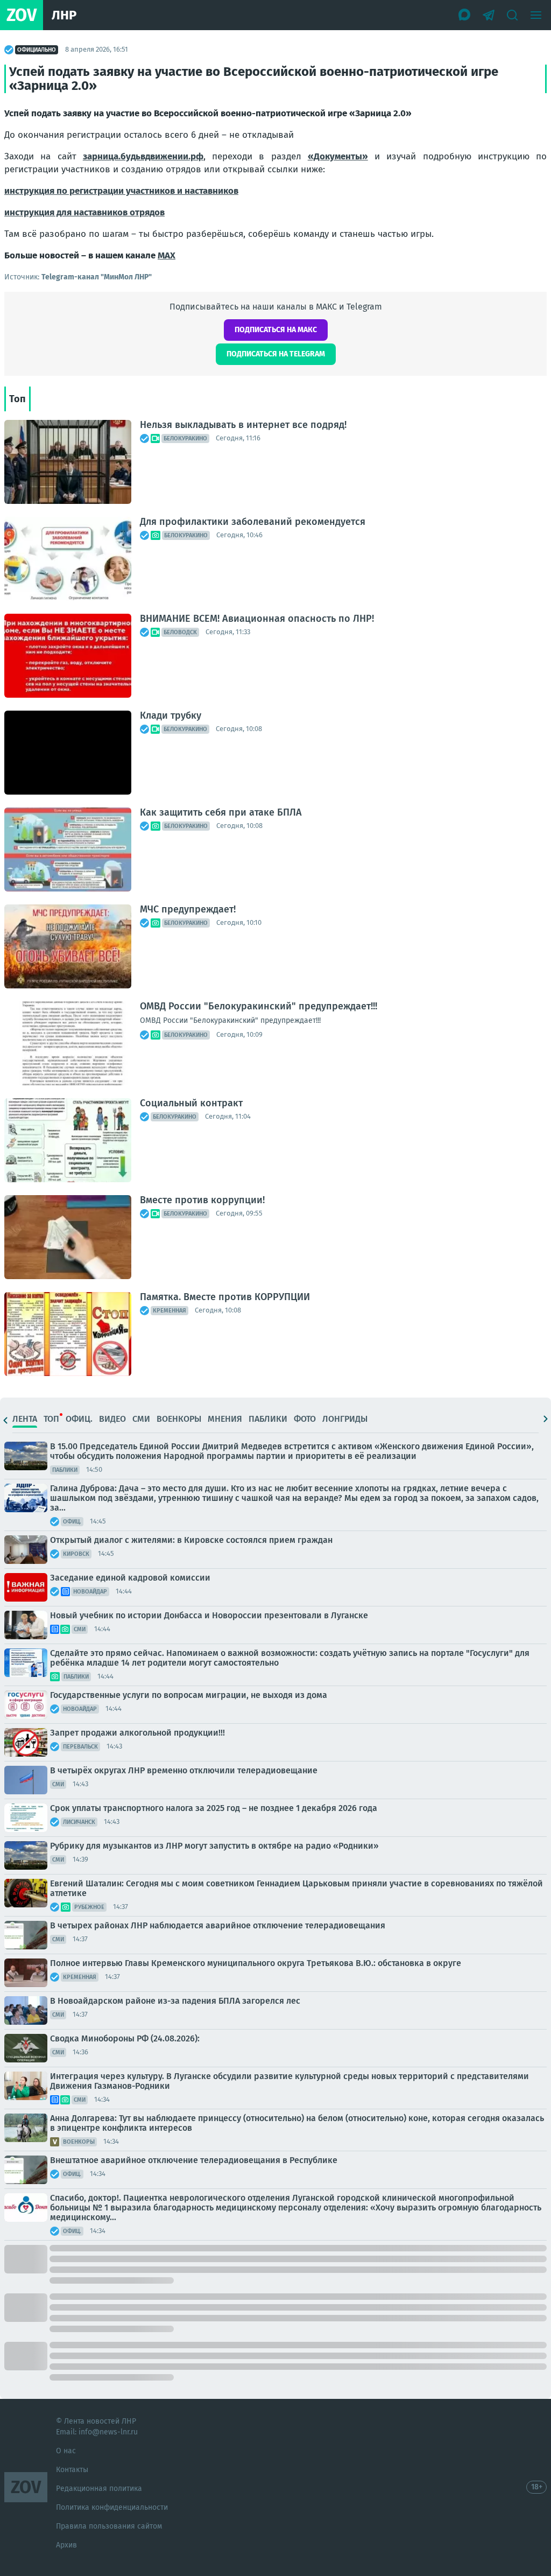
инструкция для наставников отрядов (84, 212)
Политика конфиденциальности (112, 2507)
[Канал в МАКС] (465, 15)
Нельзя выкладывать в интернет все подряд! (243, 425)
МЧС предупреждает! (188, 909)
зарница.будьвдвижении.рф (143, 156)
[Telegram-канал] (489, 15)
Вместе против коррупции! (202, 1200)
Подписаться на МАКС (276, 330)
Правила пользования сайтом (109, 2526)
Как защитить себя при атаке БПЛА (221, 812)
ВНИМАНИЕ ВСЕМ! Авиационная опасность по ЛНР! (257, 619)
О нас (66, 2451)
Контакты (72, 2470)
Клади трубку (171, 715)
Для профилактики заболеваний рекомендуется (253, 522)
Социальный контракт (191, 1103)
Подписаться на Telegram (276, 354)
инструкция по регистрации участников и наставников (121, 191)
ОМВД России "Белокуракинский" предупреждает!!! (259, 1006)
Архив (66, 2545)
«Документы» (338, 156)
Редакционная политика (99, 2489)
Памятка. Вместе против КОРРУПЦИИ (225, 1297)
